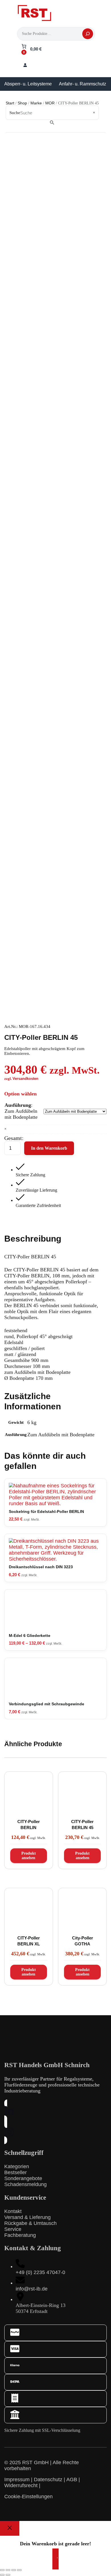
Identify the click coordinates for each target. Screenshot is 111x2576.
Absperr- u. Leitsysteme (28, 84)
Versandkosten (25, 1079)
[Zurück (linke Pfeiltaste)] (2, 2575)
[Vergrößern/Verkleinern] (2, 2570)
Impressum (17, 2480)
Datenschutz (48, 2480)
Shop (22, 103)
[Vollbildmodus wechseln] (8, 2570)
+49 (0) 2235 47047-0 (40, 2272)
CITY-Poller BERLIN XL (29, 1941)
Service (13, 2229)
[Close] (10, 2528)
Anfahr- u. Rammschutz (83, 84)
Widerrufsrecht (21, 2485)
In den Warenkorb (49, 1148)
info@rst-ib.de (32, 2289)
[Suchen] (88, 34)
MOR (50, 103)
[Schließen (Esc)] (19, 2570)
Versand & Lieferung (27, 2217)
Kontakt (13, 2211)
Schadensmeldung (25, 2184)
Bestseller (16, 2172)
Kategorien (17, 2166)
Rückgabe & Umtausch (30, 2223)
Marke (36, 103)
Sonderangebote (23, 2178)
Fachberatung (20, 2235)
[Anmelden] (25, 65)
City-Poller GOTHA (83, 1941)
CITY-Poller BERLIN (29, 1825)
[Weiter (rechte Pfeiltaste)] (8, 2575)
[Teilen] (14, 2570)
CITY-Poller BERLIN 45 (82, 1825)
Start (10, 103)
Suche (15, 113)
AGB (72, 2480)
